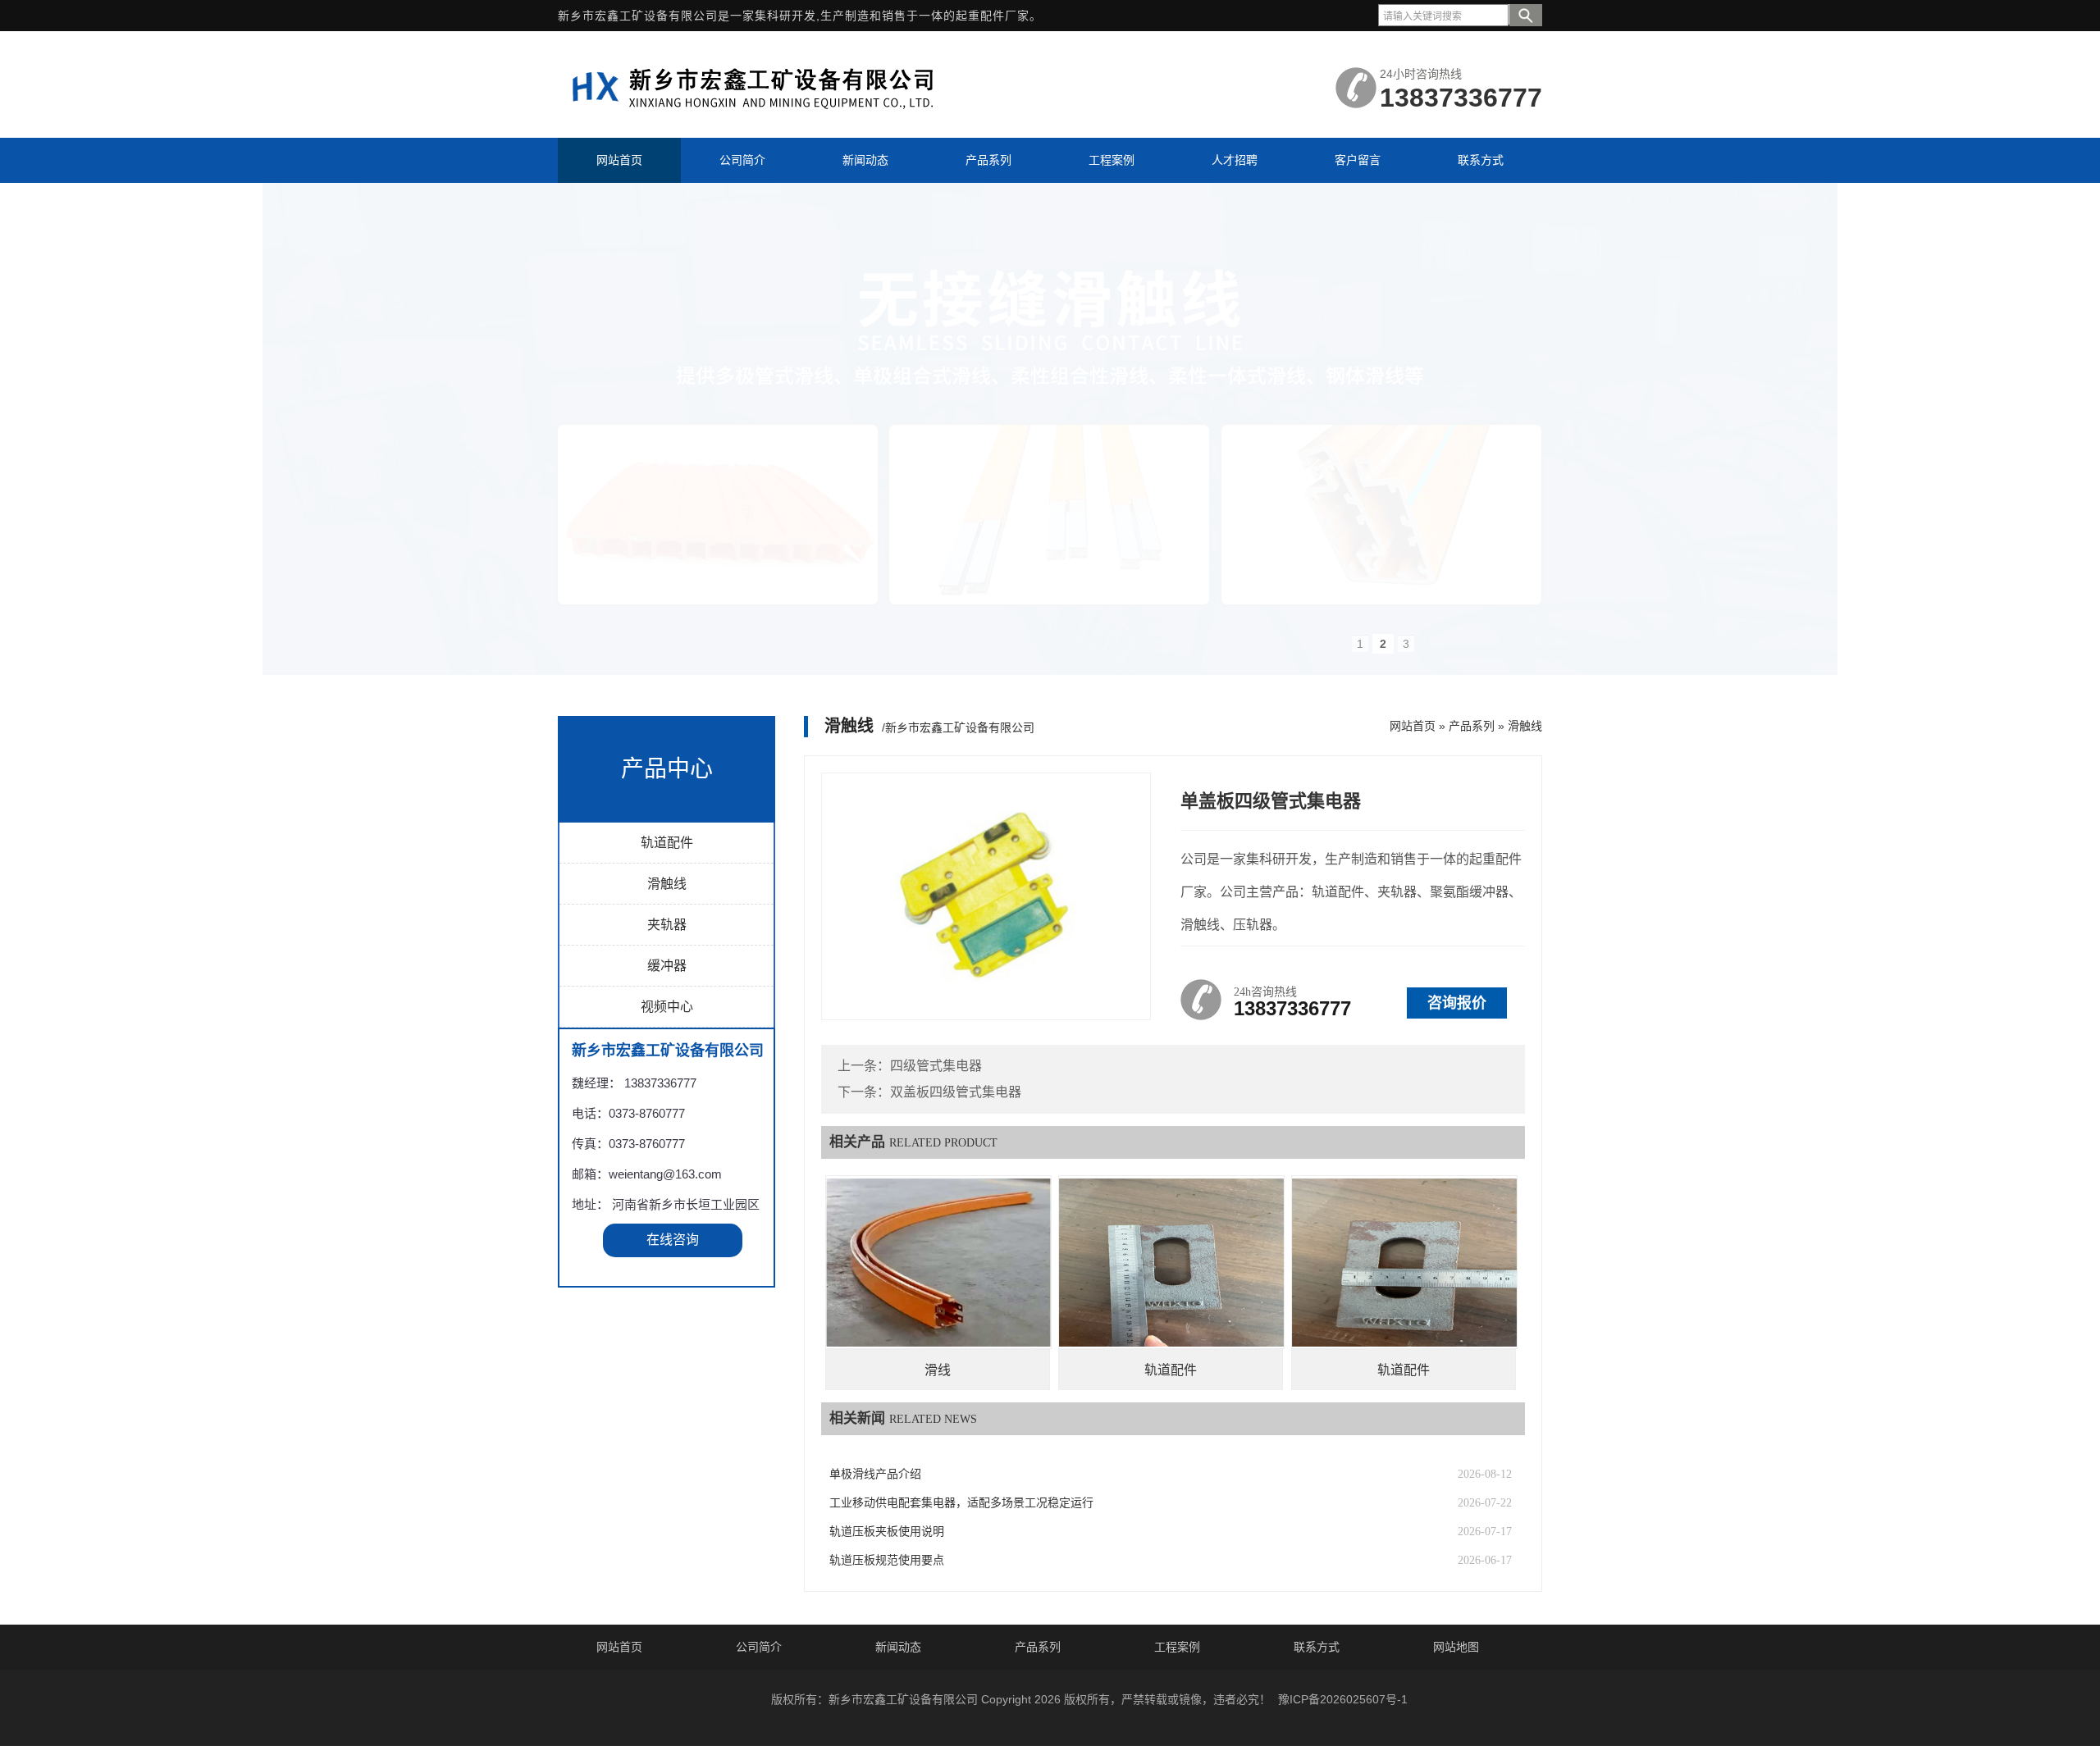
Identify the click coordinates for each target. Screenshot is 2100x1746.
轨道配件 (667, 843)
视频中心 (667, 1007)
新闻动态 (898, 1647)
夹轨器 (667, 925)
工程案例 (1177, 1647)
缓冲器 (667, 966)
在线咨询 (673, 1240)
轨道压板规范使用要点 (887, 1560)
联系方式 (1317, 1647)
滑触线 (667, 884)
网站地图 (1456, 1647)
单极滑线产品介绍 (875, 1474)
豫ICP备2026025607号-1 (1343, 1699)
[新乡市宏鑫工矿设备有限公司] (763, 117)
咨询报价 (1457, 1003)
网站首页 (1413, 726)
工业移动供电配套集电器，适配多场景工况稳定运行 (961, 1503)
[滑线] (938, 1262)
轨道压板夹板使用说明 (887, 1532)
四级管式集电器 (936, 1066)
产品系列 (1472, 726)
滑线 (938, 1370)
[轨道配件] (1171, 1262)
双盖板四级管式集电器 (956, 1092)
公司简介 (759, 1647)
